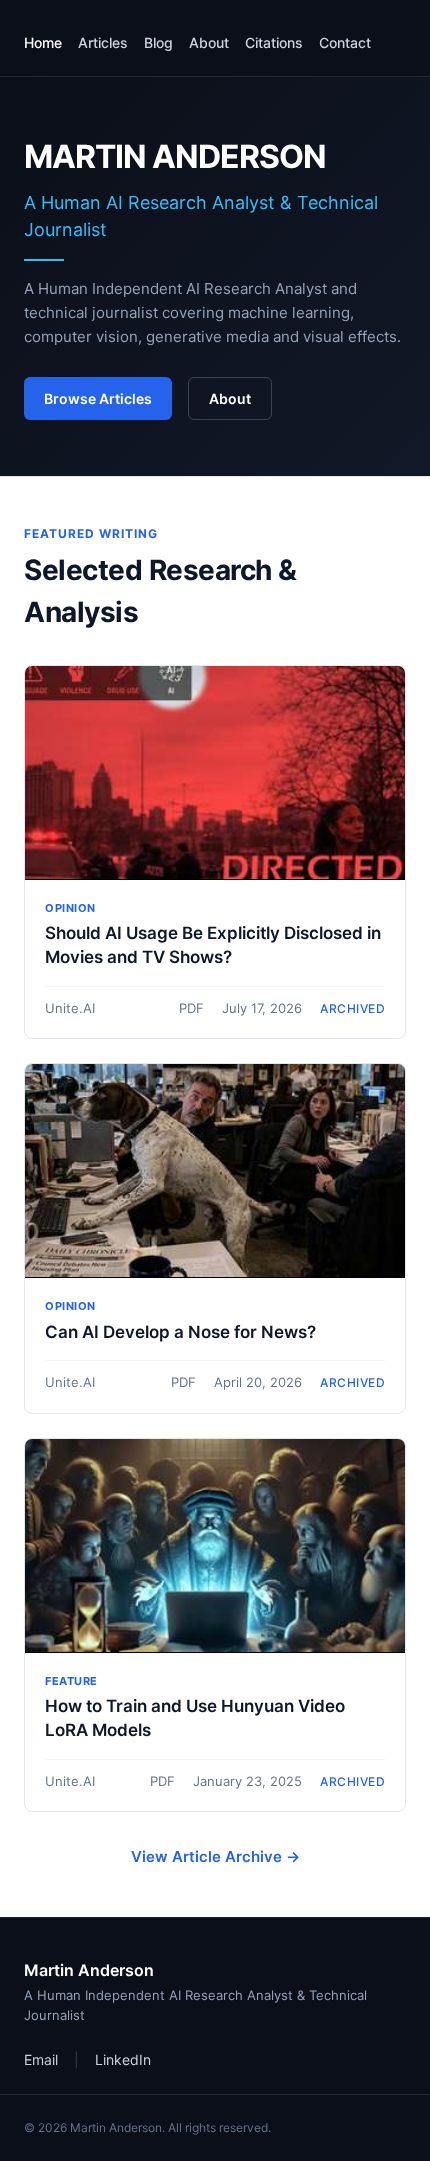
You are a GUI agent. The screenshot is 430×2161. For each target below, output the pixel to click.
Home (43, 42)
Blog (158, 42)
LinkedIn (123, 2059)
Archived (352, 1008)
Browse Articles (98, 398)
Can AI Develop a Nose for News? (180, 1332)
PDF (191, 1008)
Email (41, 2059)
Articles (103, 42)
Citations (274, 42)
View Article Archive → (215, 1856)
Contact (345, 42)
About (209, 42)
